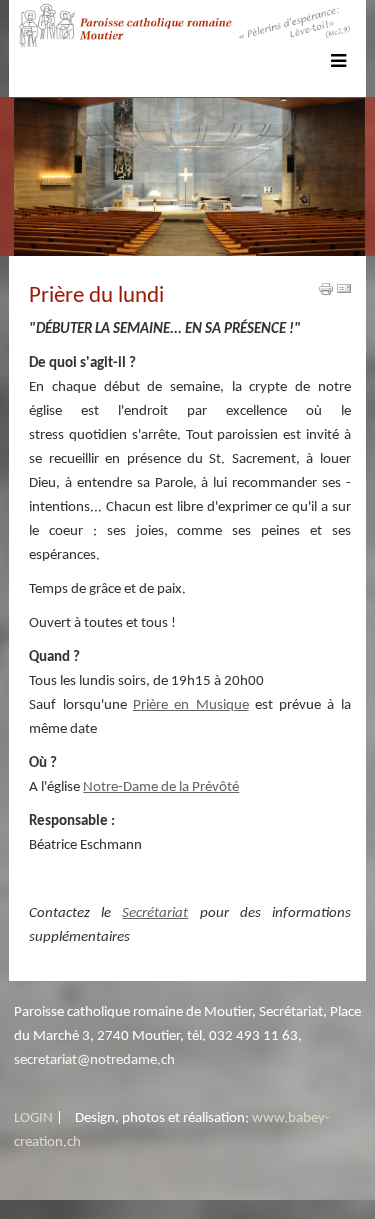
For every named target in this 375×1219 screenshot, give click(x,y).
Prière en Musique (191, 705)
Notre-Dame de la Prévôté (161, 787)
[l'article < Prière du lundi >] (326, 289)
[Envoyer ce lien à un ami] (344, 289)
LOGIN (33, 1118)
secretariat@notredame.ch (94, 1060)
